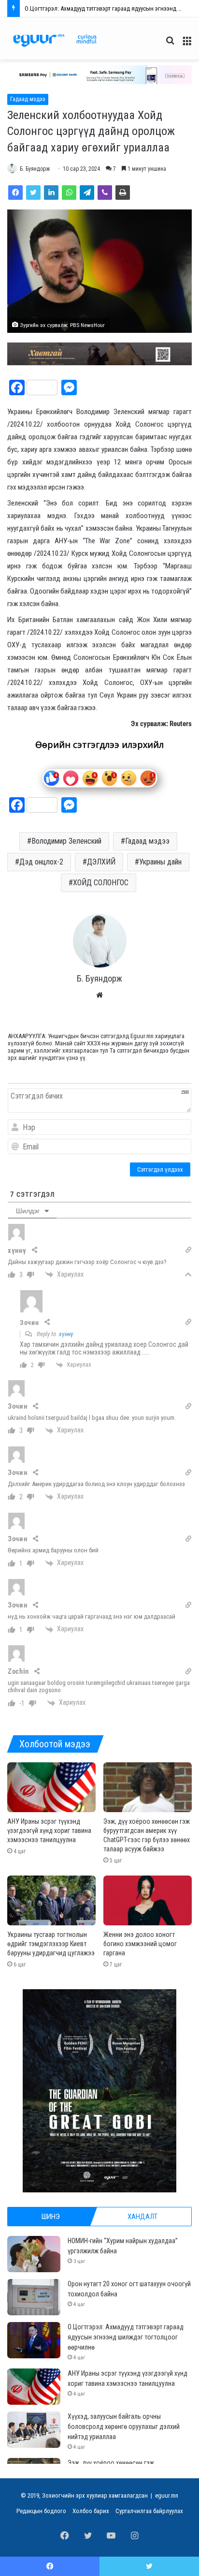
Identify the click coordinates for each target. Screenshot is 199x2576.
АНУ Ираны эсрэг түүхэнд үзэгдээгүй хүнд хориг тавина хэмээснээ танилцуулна (49, 1831)
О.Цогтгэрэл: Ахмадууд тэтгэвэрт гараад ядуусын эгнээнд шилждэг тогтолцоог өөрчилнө (126, 2337)
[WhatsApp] (69, 193)
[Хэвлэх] (123, 193)
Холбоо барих (91, 2511)
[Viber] (105, 193)
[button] (99, 75)
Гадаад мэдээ (28, 99)
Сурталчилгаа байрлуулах (149, 2511)
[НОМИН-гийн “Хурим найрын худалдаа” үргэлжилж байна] (34, 2254)
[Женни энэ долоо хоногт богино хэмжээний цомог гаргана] (148, 1900)
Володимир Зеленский (66, 841)
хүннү (66, 1334)
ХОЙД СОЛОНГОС (101, 883)
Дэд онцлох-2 (41, 862)
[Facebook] (15, 193)
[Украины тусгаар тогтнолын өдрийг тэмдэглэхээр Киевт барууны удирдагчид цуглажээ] (51, 1900)
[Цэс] (187, 44)
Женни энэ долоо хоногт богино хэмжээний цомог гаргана (140, 1944)
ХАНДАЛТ (142, 2217)
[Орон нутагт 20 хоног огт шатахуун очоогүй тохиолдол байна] (34, 2297)
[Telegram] (87, 193)
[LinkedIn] (51, 193)
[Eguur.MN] (55, 40)
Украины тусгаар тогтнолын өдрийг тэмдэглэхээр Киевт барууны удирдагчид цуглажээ (51, 1944)
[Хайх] (170, 44)
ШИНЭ (51, 2217)
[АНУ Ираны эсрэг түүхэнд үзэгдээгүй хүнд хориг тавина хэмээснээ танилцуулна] (51, 1787)
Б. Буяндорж (35, 169)
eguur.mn (167, 2495)
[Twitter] (33, 193)
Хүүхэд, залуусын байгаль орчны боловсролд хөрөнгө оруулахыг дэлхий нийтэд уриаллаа (124, 2427)
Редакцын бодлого (41, 2511)
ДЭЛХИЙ (101, 862)
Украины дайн (160, 862)
